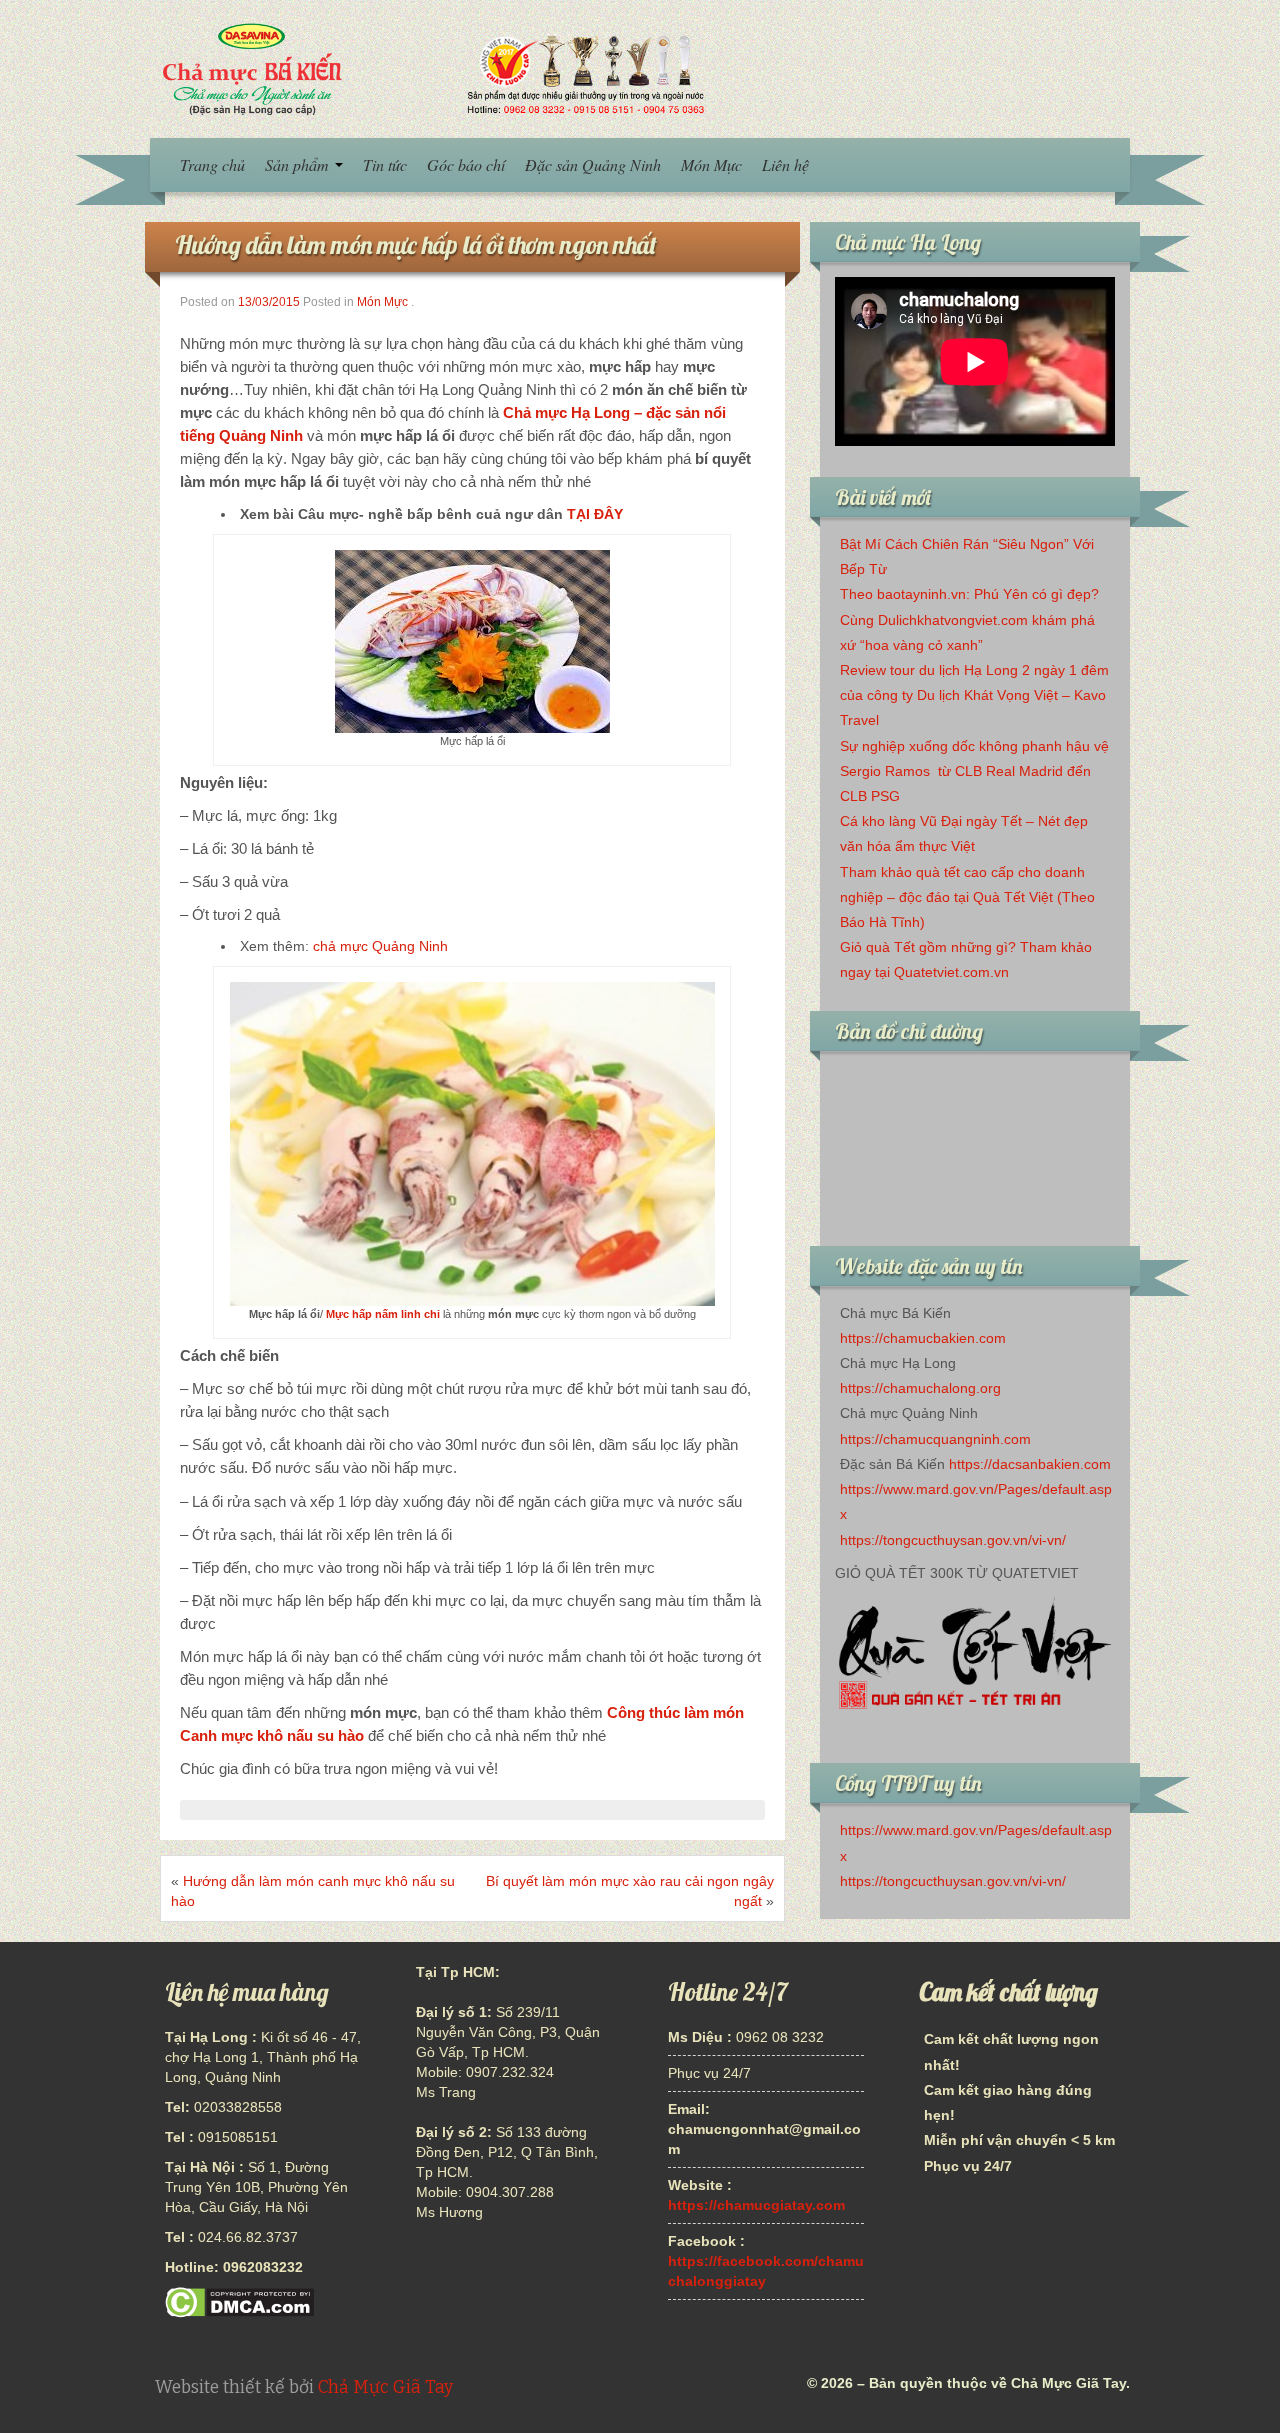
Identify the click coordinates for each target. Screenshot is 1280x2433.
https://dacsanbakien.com (1030, 1464)
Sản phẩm (299, 164)
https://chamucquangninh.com (935, 1439)
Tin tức (385, 164)
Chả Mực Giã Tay (385, 2387)
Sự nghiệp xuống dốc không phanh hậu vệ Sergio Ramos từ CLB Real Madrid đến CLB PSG (974, 771)
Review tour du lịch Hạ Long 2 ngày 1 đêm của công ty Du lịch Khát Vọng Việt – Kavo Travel (974, 695)
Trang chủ (212, 164)
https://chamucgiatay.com (756, 2205)
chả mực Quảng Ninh (380, 946)
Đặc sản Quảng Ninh (593, 164)
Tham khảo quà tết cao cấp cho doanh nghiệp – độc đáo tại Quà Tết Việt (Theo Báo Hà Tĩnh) (967, 897)
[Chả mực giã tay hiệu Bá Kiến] (430, 68)
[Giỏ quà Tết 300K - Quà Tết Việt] (975, 1658)
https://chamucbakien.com (923, 1338)
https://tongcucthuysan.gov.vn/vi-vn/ (953, 1540)
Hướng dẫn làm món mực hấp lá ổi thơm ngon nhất (416, 244)
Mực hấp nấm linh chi (383, 1314)
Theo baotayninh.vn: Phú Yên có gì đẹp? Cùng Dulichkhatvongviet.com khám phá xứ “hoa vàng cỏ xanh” (969, 619)
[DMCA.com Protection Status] (239, 2302)
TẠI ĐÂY (595, 514)
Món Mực (711, 164)
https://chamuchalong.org (920, 1388)
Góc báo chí (466, 164)
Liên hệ (785, 164)
